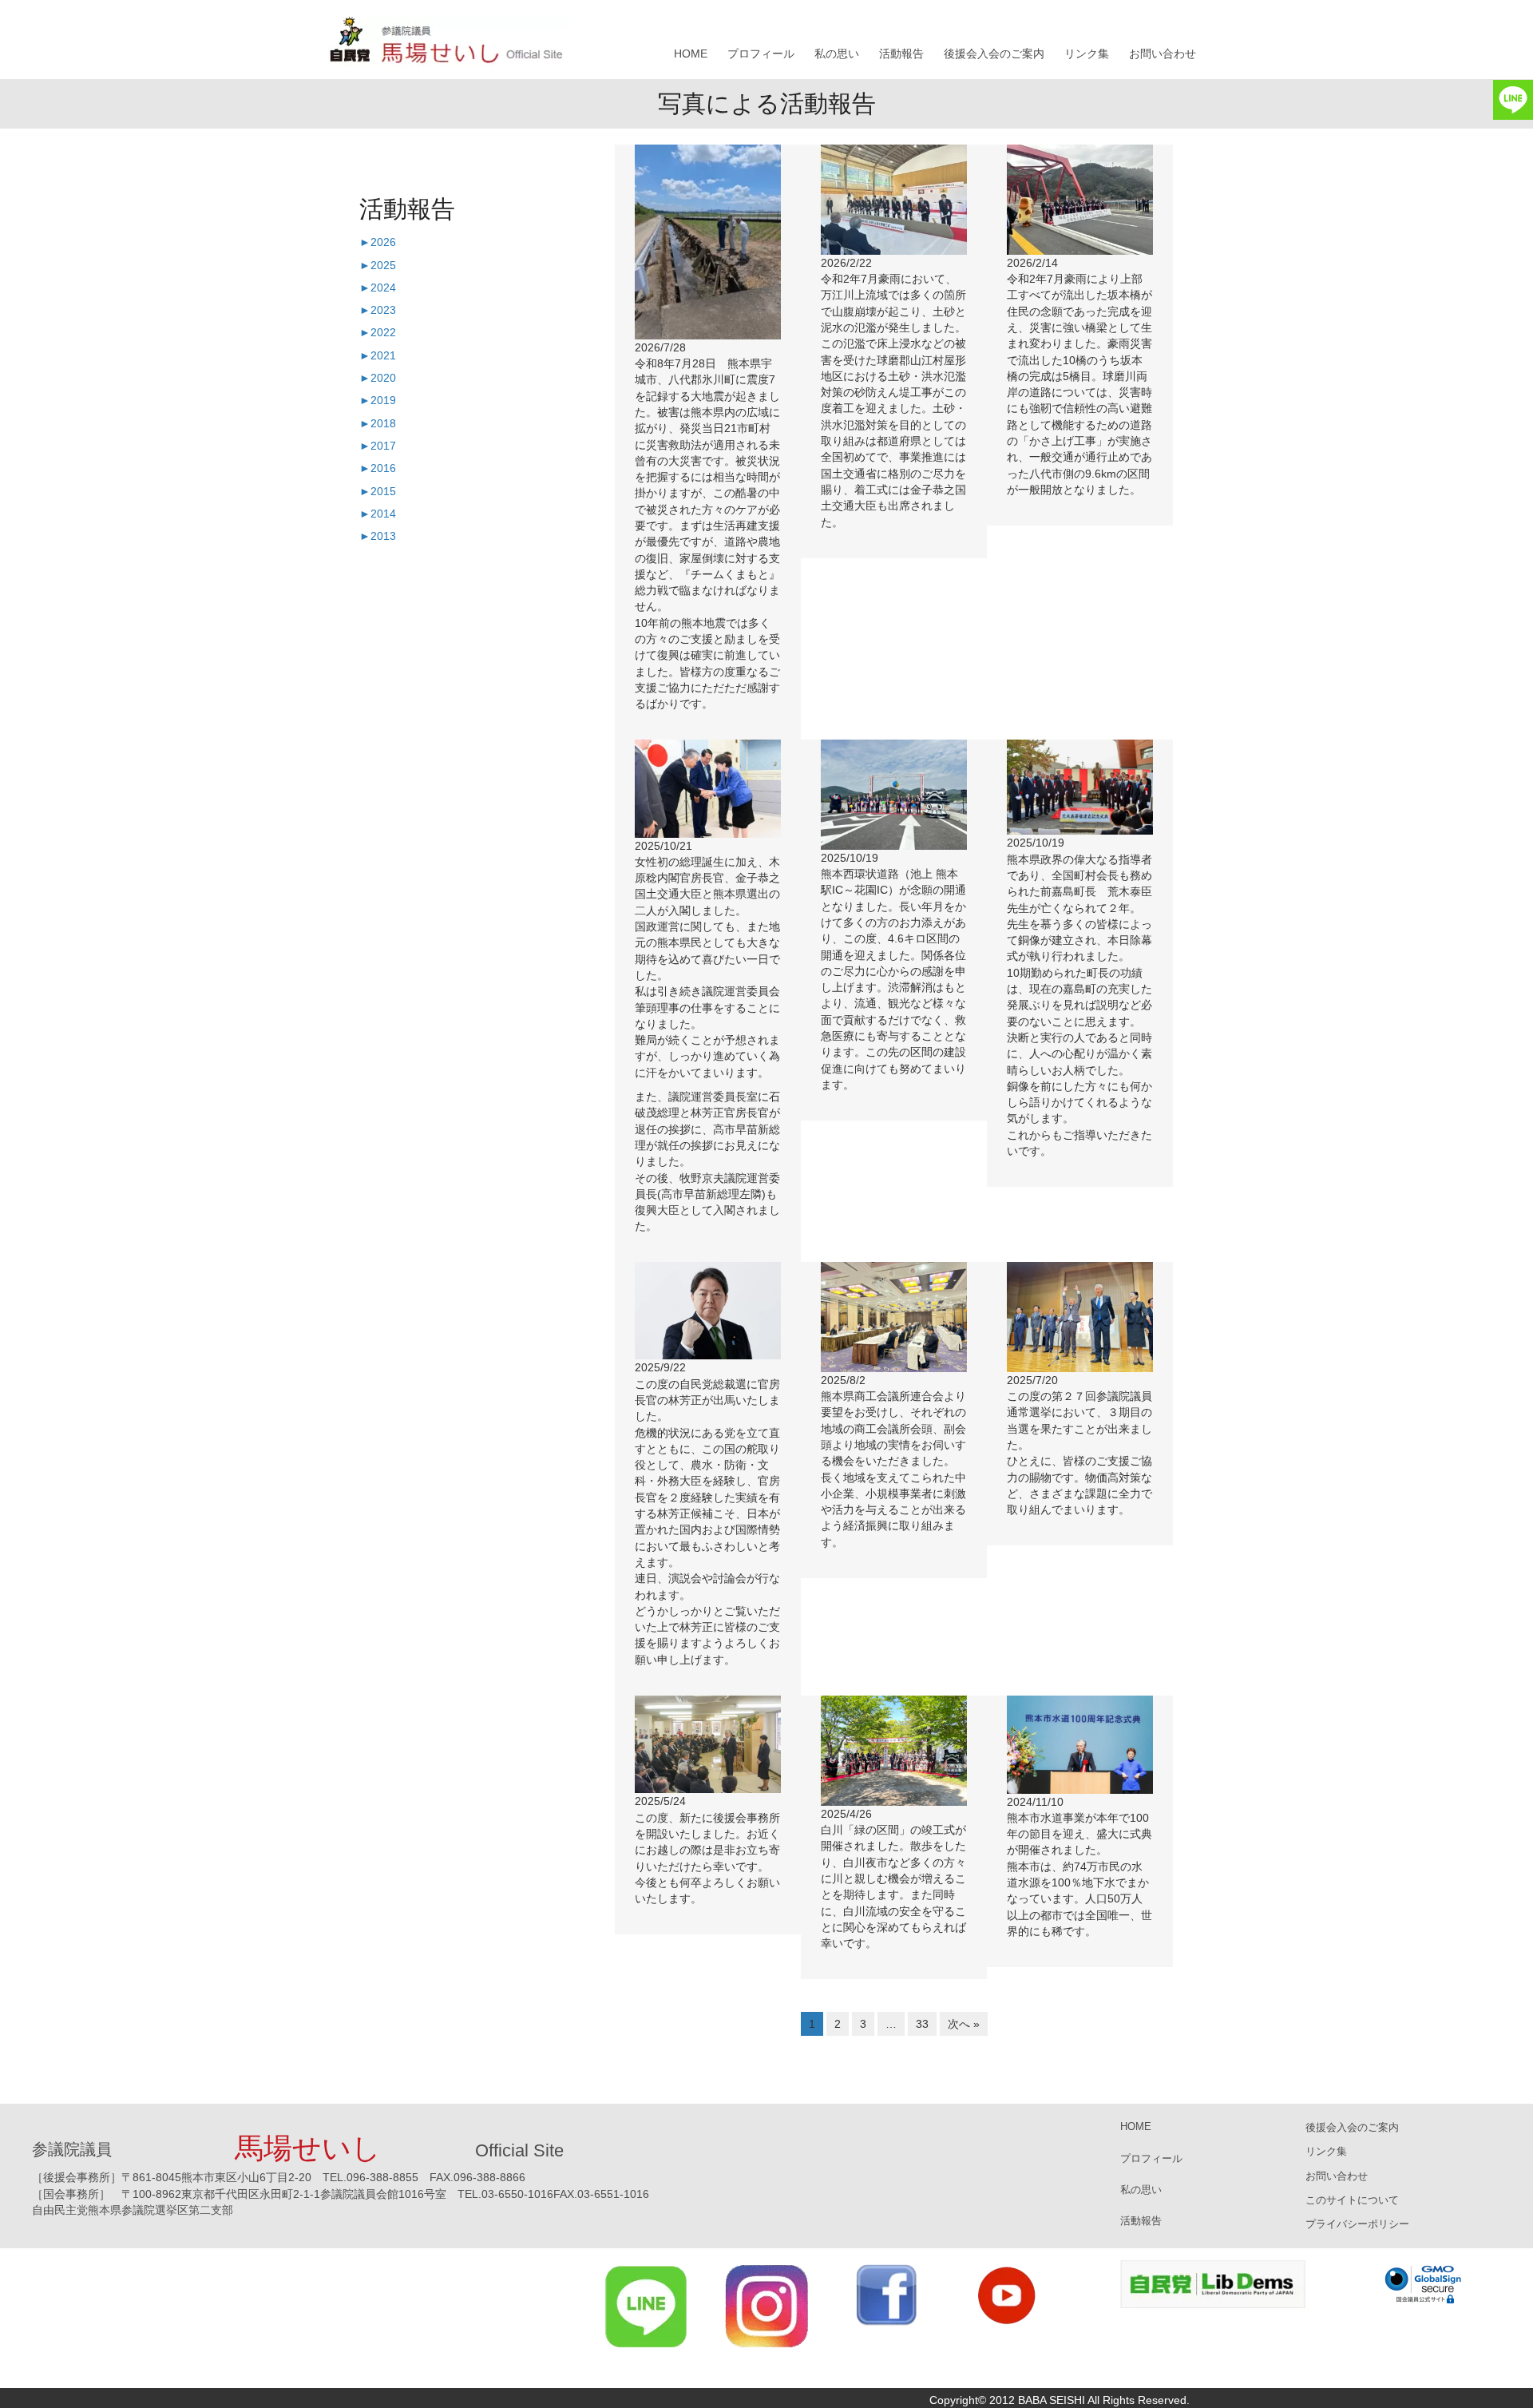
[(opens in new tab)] (646, 2305)
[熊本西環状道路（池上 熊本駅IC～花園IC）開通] (894, 794)
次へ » (964, 2024)
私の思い (837, 54)
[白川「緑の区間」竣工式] (894, 1750)
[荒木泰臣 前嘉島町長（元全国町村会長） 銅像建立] (1080, 787)
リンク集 (1087, 54)
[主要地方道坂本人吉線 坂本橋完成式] (1080, 199)
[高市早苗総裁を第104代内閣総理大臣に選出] (708, 787)
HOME (691, 54)
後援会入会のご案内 (994, 54)
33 (922, 2024)
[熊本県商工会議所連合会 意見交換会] (894, 1316)
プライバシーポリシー (1357, 2224)
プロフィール (761, 54)
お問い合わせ (1163, 54)
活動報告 (901, 54)
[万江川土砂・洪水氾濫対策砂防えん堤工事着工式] (894, 199)
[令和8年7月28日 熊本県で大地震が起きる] (708, 241)
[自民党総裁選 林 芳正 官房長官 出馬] (708, 1310)
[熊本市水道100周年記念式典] (1080, 1744)
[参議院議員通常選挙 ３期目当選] (1080, 1316)
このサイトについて (1352, 2200)
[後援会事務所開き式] (708, 1744)
